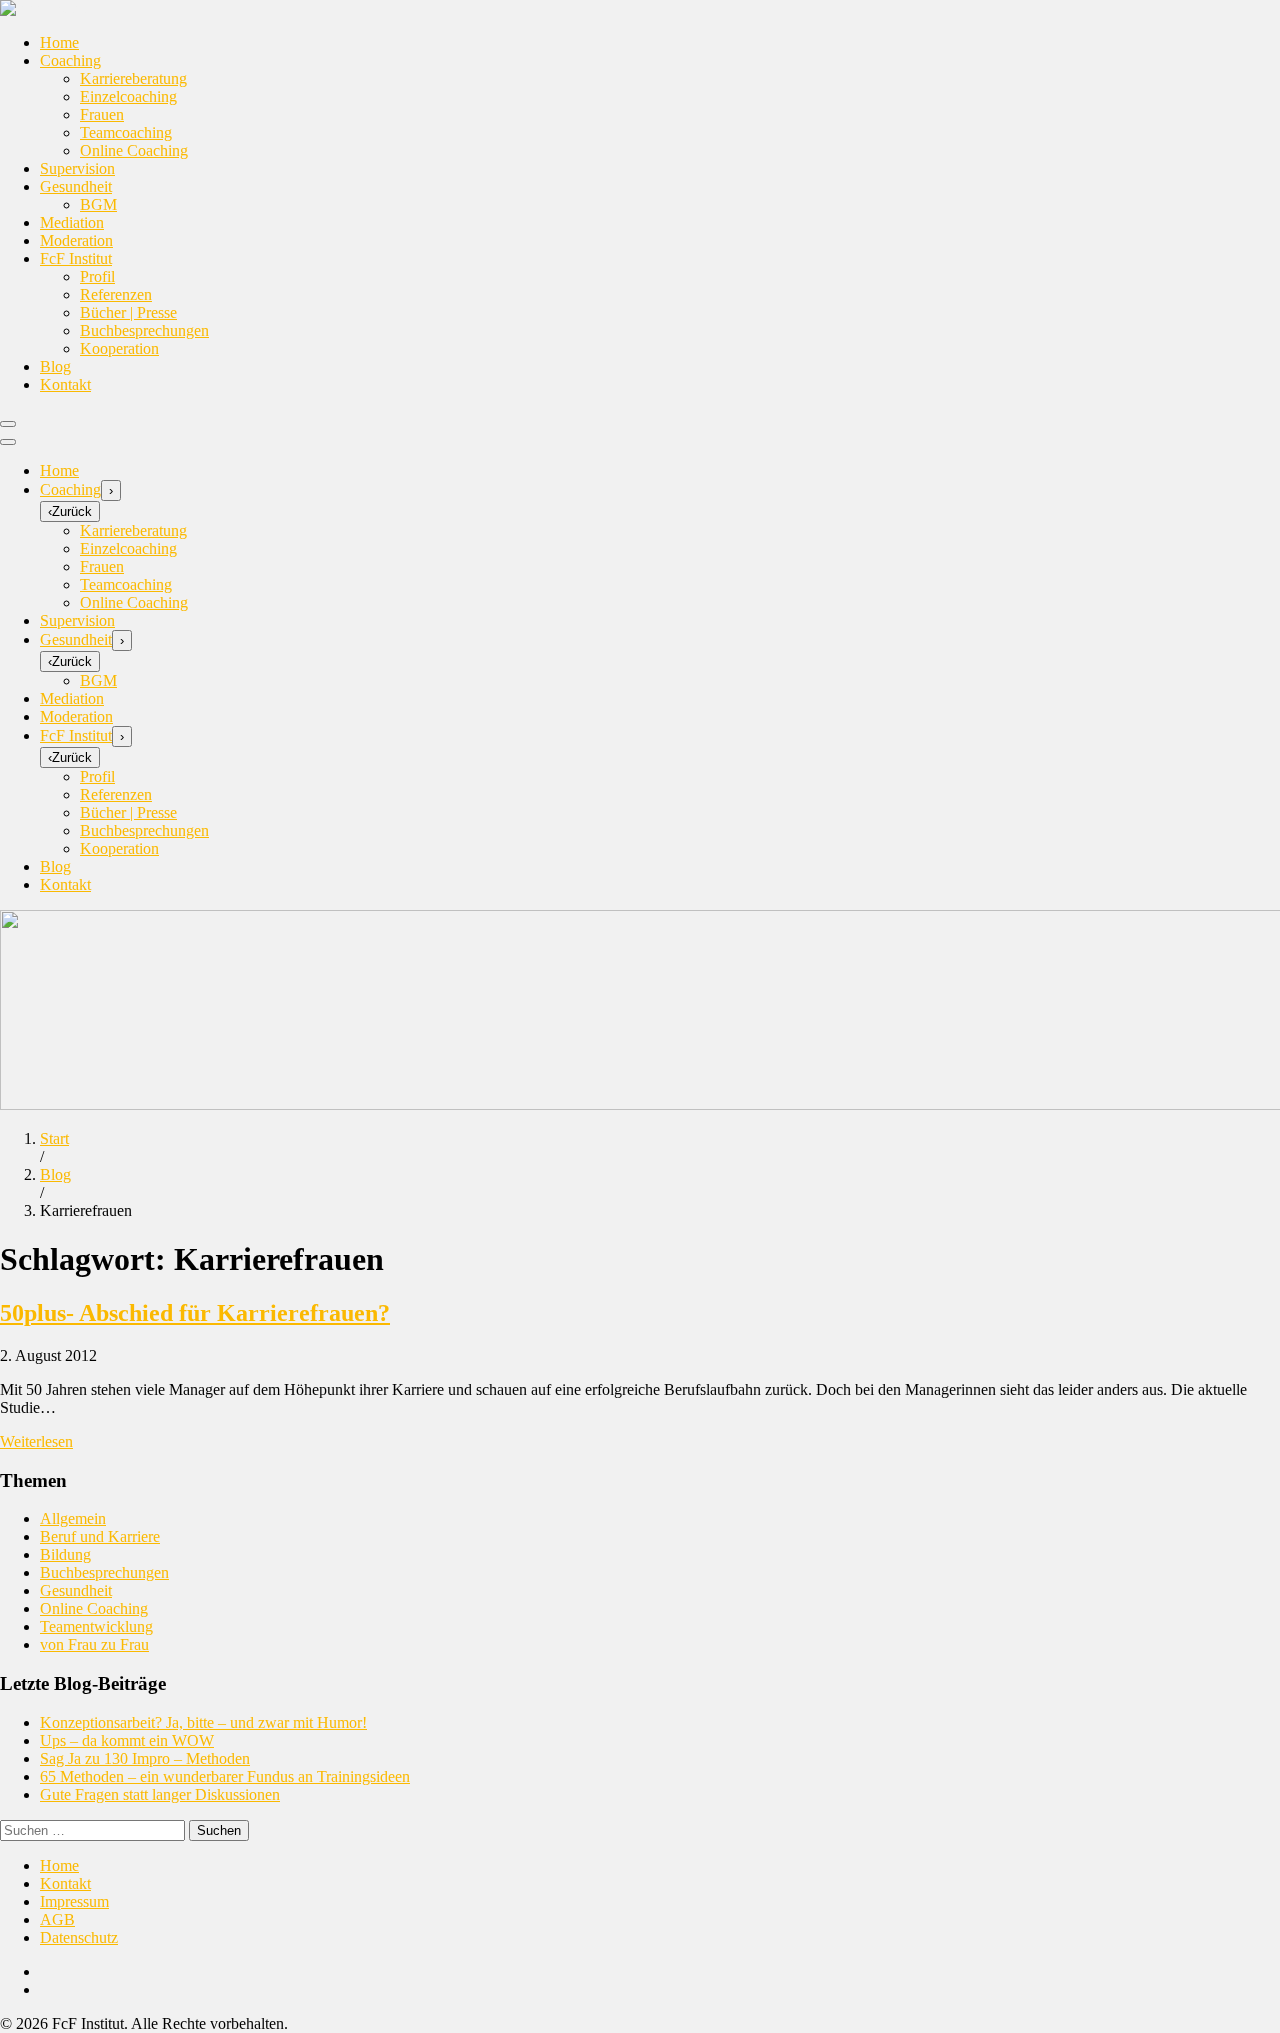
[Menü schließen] (8, 442)
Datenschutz (79, 1937)
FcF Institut (76, 258)
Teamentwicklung (96, 1626)
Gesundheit (76, 186)
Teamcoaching (126, 132)
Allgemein (73, 1518)
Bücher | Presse (128, 312)
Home (59, 42)
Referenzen (116, 294)
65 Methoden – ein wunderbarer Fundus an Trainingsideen (225, 1776)
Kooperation (119, 348)
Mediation (72, 222)
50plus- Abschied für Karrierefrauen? (195, 1313)
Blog (55, 366)
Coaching (70, 60)
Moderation (76, 240)
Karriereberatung (133, 78)
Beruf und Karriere (100, 1536)
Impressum (74, 1901)
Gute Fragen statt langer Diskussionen (160, 1794)
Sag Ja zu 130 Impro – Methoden (145, 1758)
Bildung (65, 1554)
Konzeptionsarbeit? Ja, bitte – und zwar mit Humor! (203, 1722)
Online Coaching (134, 150)
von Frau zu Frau (94, 1644)
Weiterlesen (36, 1441)
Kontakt (65, 384)
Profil (97, 276)
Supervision (77, 168)
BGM (98, 204)
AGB (57, 1919)
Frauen (102, 114)
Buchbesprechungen (144, 330)
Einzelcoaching (128, 96)
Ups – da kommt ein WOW (127, 1740)
